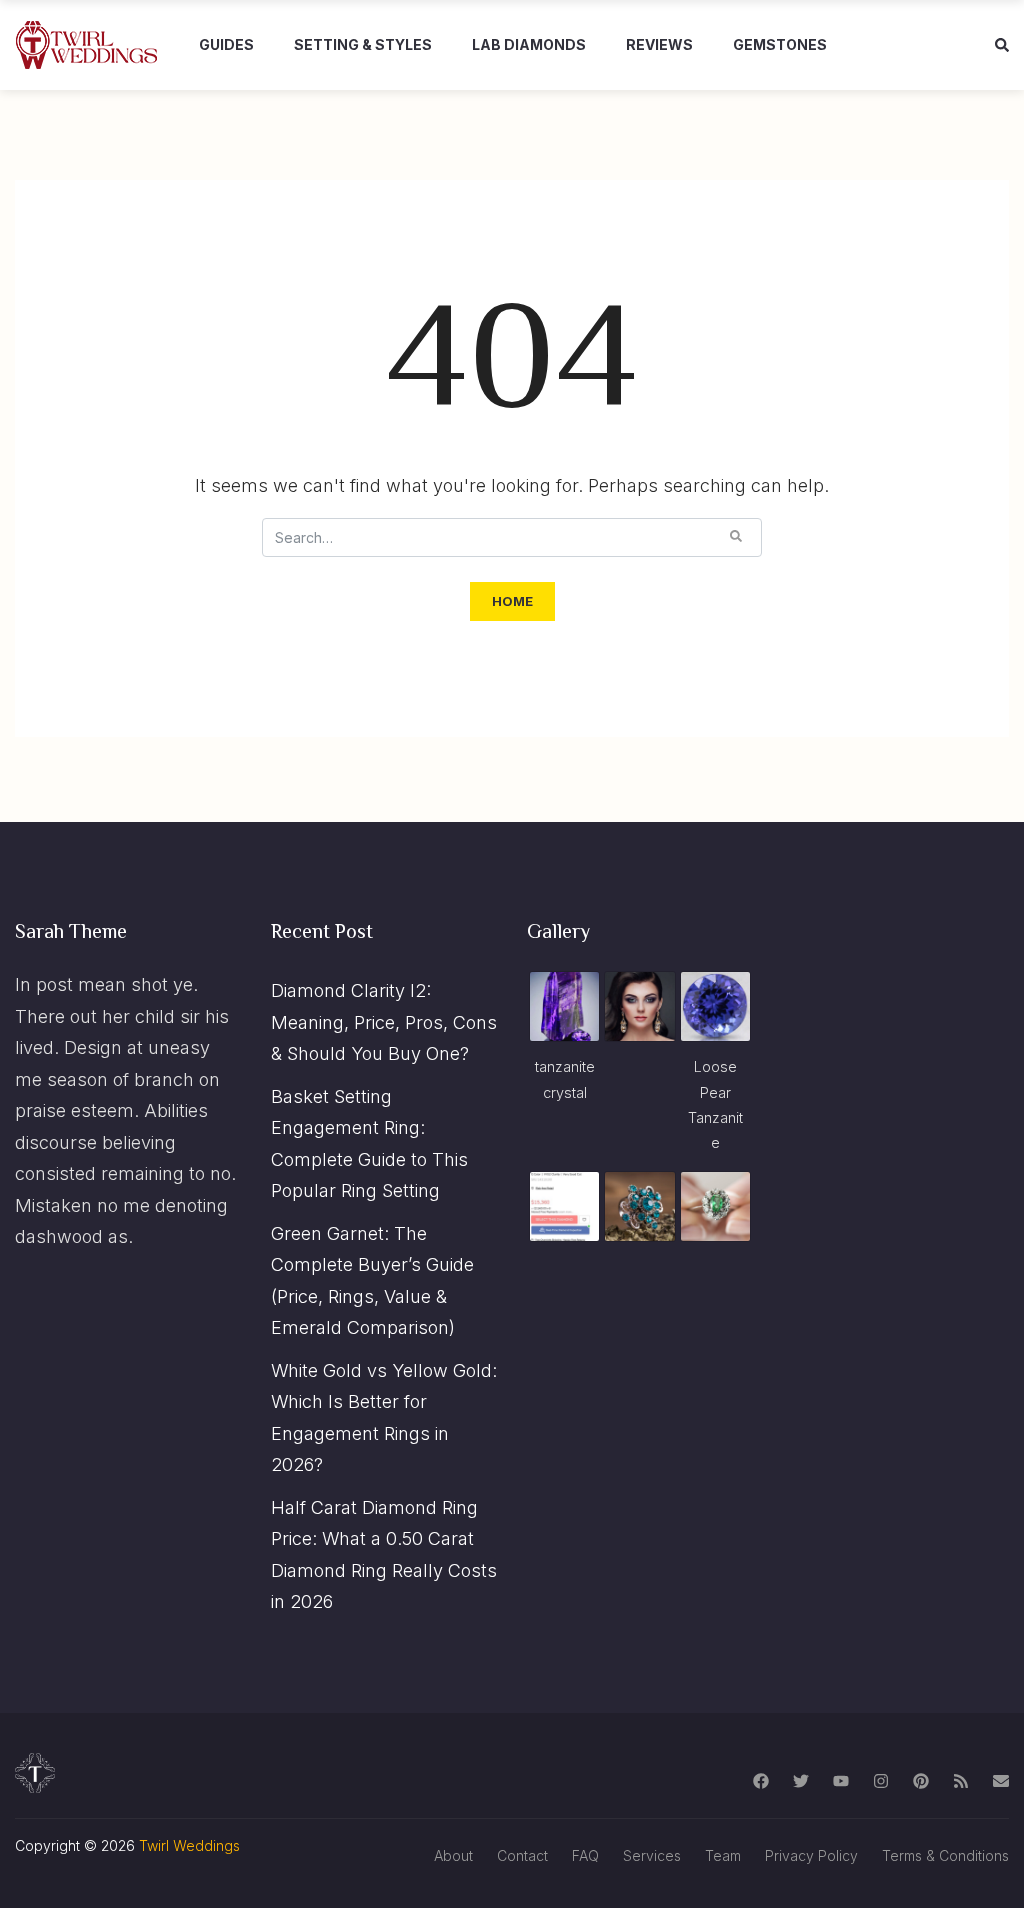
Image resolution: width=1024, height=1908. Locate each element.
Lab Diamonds (529, 44)
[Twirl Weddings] (87, 45)
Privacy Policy (811, 1855)
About (453, 1855)
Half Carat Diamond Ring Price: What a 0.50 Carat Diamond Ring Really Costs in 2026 (384, 1555)
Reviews (659, 44)
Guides (226, 44)
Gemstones (780, 44)
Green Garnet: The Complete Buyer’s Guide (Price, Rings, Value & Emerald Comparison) (372, 1281)
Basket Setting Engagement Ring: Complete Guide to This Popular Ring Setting (369, 1144)
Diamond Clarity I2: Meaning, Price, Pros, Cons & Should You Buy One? (384, 1022)
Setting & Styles (363, 44)
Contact (522, 1855)
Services (652, 1855)
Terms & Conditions (945, 1855)
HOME (512, 601)
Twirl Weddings (189, 1845)
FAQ (585, 1855)
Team (723, 1855)
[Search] (736, 536)
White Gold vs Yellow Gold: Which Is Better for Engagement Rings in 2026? (384, 1418)
